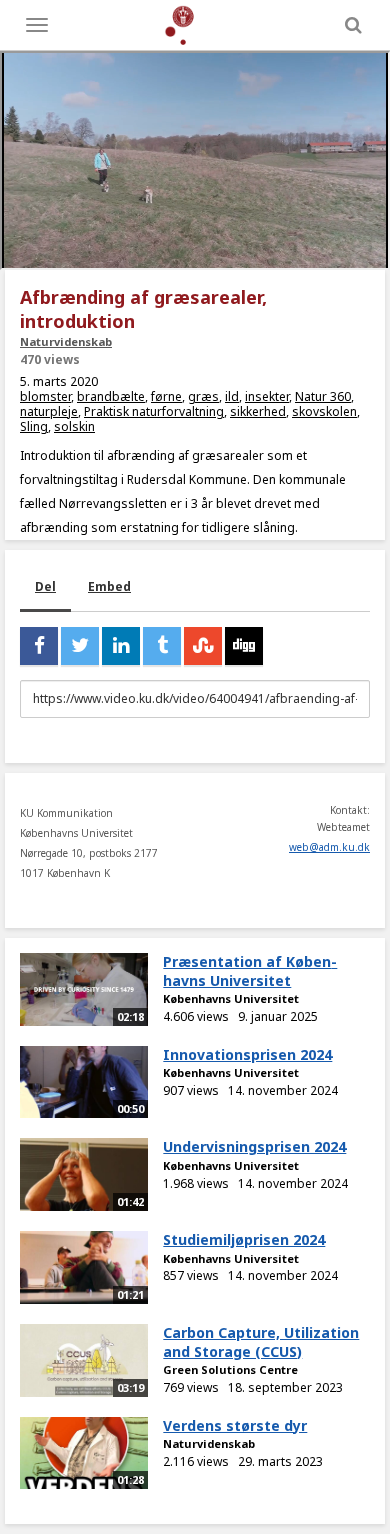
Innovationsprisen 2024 (247, 1054)
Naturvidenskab (66, 341)
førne (166, 396)
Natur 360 (323, 396)
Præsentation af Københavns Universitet (250, 971)
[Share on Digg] (244, 646)
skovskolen (324, 411)
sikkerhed (258, 411)
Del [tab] (45, 586)
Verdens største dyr (235, 1425)
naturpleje (49, 411)
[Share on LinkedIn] (121, 646)
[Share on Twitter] (80, 646)
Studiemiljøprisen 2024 (244, 1239)
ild (232, 396)
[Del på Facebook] (39, 646)
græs (203, 396)
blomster (45, 396)
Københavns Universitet (231, 998)
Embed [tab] (109, 586)
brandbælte (111, 396)
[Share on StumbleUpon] (203, 646)
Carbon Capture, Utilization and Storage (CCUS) (261, 1342)
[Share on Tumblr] (162, 646)
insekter (267, 396)
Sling (34, 426)
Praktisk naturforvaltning (154, 411)
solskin (74, 426)
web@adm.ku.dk (329, 847)
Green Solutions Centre (230, 1369)
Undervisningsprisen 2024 (254, 1146)
